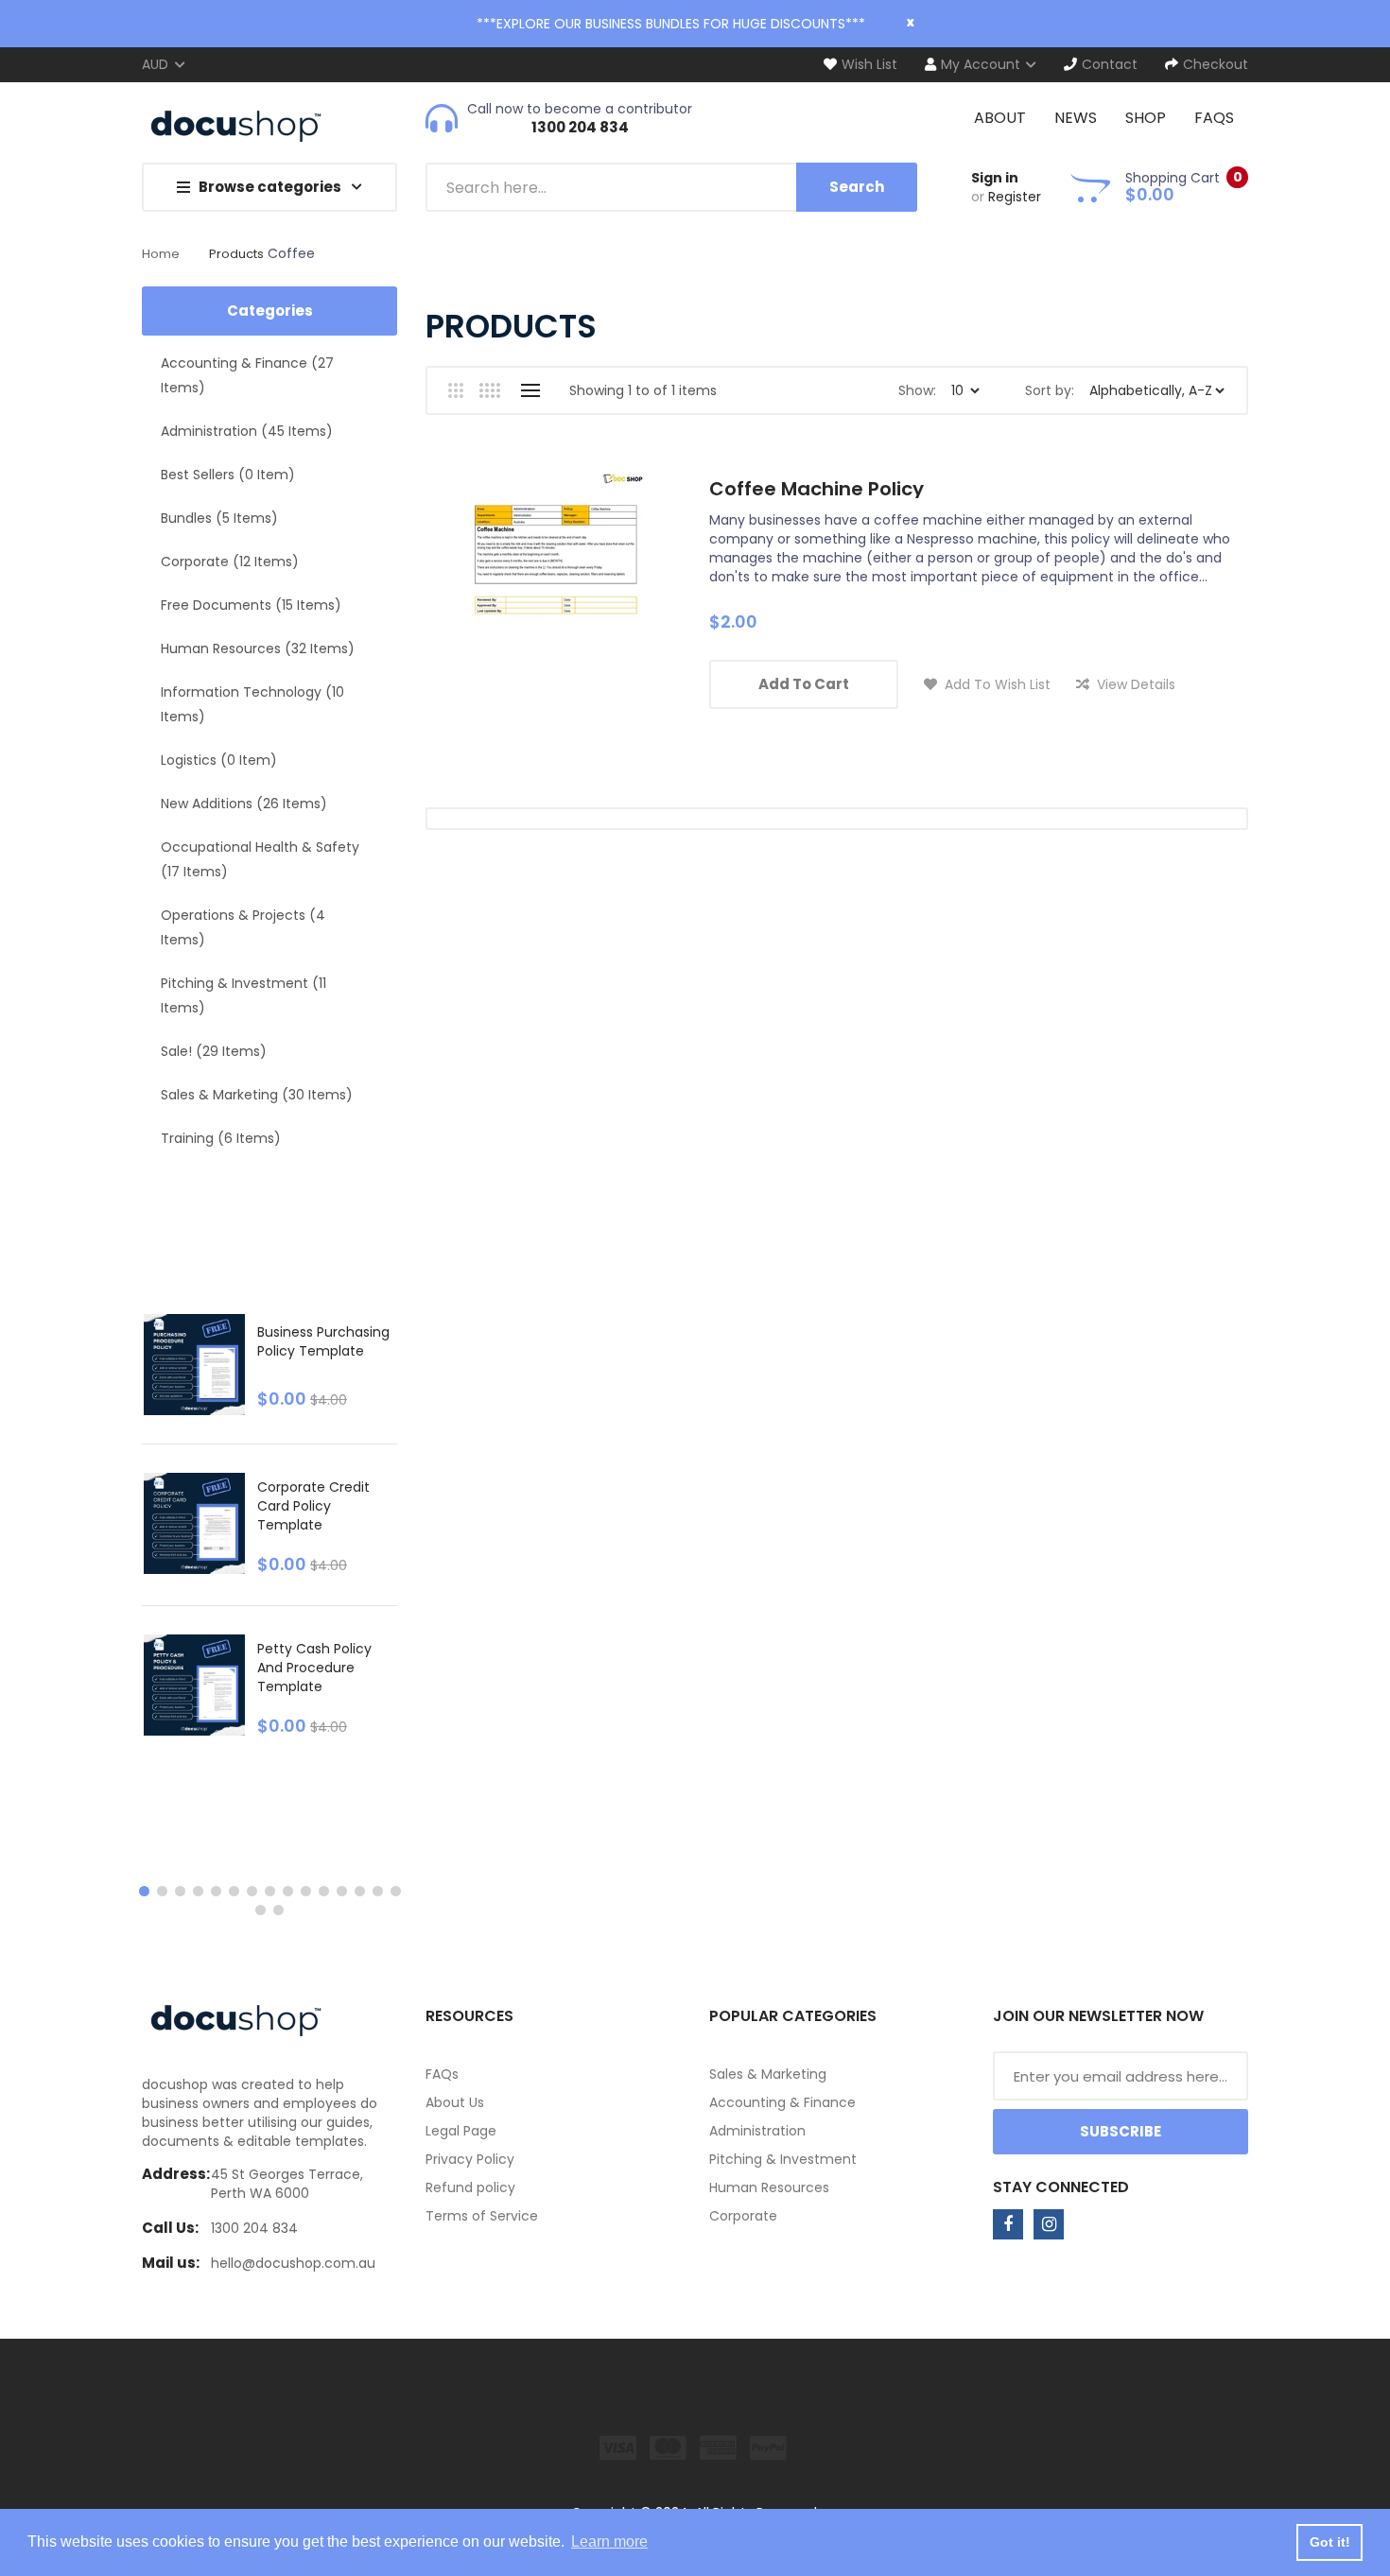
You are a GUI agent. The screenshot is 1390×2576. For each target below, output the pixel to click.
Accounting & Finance (782, 2102)
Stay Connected (1061, 2187)
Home (161, 254)
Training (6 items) (221, 1138)
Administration (757, 2131)
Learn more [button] (609, 2541)
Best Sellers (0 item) (228, 475)
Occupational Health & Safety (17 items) (260, 859)
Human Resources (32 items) (258, 648)
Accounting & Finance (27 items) (247, 375)
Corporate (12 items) (230, 562)
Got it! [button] (1330, 2542)
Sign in (995, 178)
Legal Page (461, 2131)
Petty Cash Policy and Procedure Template (314, 1668)
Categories (270, 311)
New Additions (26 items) (244, 804)
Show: (917, 390)
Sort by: (1050, 390)
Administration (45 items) (247, 431)
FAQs (442, 2074)
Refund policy (470, 2187)
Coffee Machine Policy (817, 489)
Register (1015, 197)
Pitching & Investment (783, 2159)
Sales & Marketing (768, 2074)
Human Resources (769, 2187)
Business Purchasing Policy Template (323, 1341)
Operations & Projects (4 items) (243, 927)
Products (236, 254)
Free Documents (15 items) (251, 605)
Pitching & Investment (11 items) (243, 995)
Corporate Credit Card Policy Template (313, 1506)
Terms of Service (482, 2216)
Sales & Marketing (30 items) (257, 1095)
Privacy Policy (470, 2159)
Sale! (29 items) (214, 1051)
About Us (455, 2102)
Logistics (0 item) (219, 760)
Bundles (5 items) (219, 518)
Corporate (743, 2216)
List (530, 390)
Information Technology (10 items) (252, 704)
